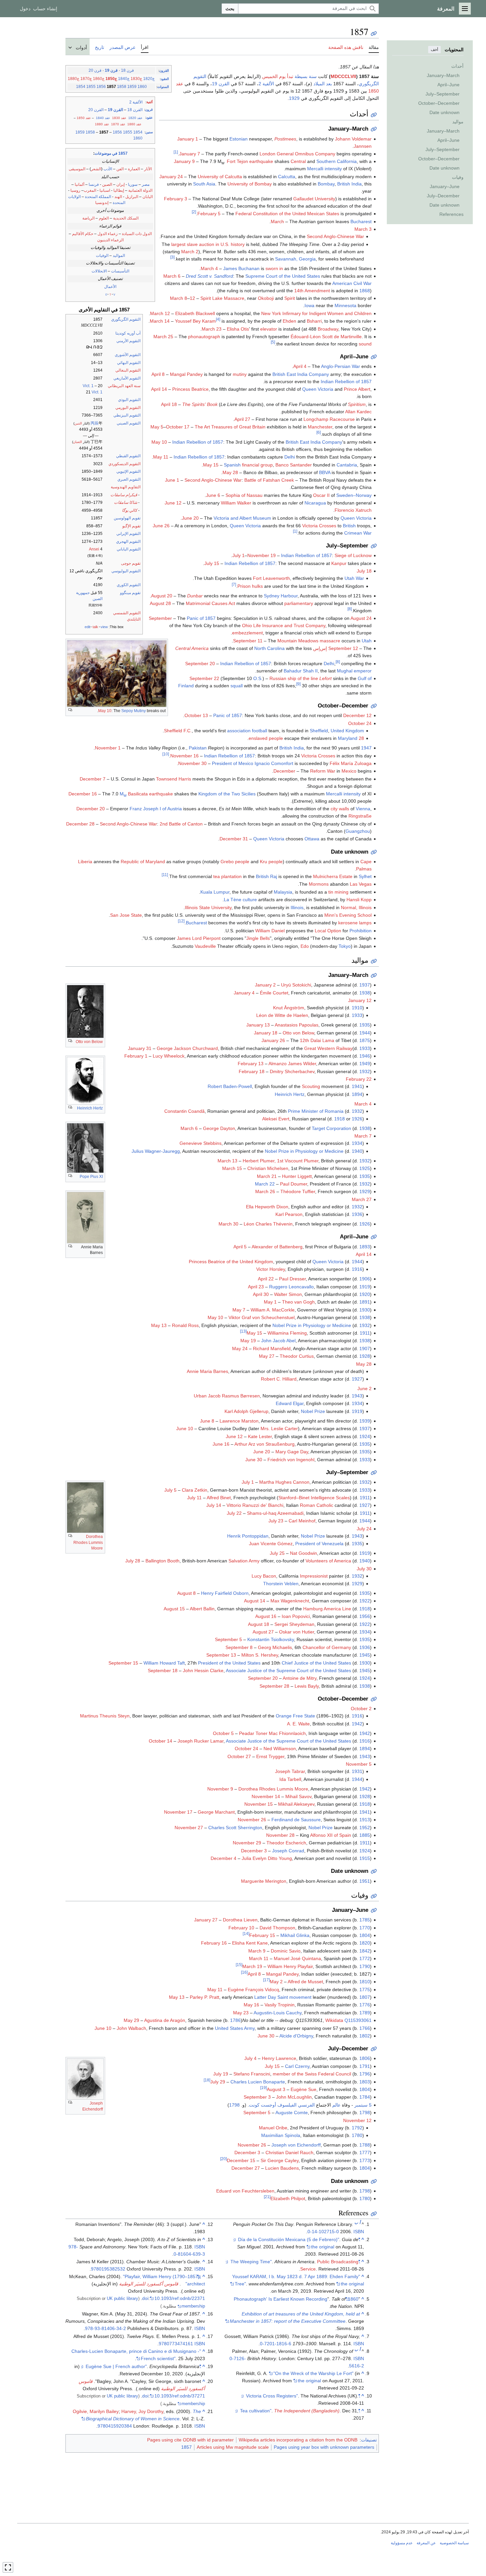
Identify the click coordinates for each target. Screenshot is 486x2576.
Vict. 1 (88, 386)
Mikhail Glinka (295, 1935)
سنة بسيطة (306, 76)
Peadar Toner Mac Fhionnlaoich (272, 1733)
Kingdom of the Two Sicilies (227, 794)
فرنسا (94, 184)
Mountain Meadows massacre (309, 641)
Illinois (297, 907)
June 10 (185, 1429)
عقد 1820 (135, 118)
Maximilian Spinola (281, 2135)
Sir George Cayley (280, 2160)
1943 (357, 1396)
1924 (365, 1436)
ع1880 (74, 79)
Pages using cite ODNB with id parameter (190, 2440)
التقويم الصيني (129, 423)
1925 (365, 1168)
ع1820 (149, 79)
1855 (91, 87)
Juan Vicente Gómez (271, 1544)
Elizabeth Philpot (288, 2198)
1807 (365, 1997)
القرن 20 (96, 110)
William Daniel (270, 931)
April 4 (300, 366)
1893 (365, 1247)
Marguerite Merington (264, 1881)
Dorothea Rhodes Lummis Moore (88, 1542)
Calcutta (287, 177)
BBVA (325, 472)
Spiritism (357, 404)
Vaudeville (205, 946)
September (160, 618)
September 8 (239, 1647)
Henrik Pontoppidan (248, 1536)
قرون (149, 110)
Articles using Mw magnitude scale (233, 2447)
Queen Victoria (318, 389)
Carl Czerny (297, 2066)
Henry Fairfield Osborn (225, 1593)
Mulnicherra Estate (333, 876)
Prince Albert (357, 389)
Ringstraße (360, 816)
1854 (81, 87)
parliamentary (299, 603)
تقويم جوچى (131, 563)
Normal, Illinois (356, 907)
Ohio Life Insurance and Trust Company (284, 625)
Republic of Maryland (143, 862)
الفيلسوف (287, 2105)
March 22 (265, 1184)
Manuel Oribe (273, 2128)
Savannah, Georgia (295, 259)
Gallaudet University (314, 199)
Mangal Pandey (186, 374)
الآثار (148, 169)
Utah (367, 641)
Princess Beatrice (190, 389)
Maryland (348, 738)
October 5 (223, 1733)
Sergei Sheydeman (294, 1624)
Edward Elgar (290, 1403)
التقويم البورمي (128, 408)
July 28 (133, 1561)
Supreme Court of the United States (283, 276)
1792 (357, 2128)
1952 (365, 1828)
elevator (269, 329)
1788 (365, 2145)
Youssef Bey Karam (195, 321)
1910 (357, 1008)
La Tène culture (240, 900)
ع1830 (136, 79)
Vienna (363, 809)
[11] (165, 875)
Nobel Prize (313, 1411)
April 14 (159, 389)
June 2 (364, 1389)
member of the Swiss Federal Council (312, 2074)
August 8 (186, 1593)
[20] (223, 2159)
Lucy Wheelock (169, 1056)
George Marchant (216, 1812)
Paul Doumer (294, 1184)
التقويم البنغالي (128, 370)
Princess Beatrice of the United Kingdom (231, 1262)
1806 (365, 2058)
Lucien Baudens (282, 2168)
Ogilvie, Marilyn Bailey (96, 2411)
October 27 (239, 1756)
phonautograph (204, 337)
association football (247, 731)
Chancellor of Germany (327, 1647)
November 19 (262, 555)
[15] (239, 1965)
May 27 (267, 1356)
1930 (365, 1310)
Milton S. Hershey (260, 1655)
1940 (357, 1151)
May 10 (105, 711)
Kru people (271, 862)
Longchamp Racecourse (329, 419)
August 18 (259, 1624)
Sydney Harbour (281, 596)
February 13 (251, 1064)
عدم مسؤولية (402, 2543)
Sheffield (319, 731)
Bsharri (314, 321)
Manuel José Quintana (297, 1958)
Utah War (354, 578)
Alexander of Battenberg (277, 1247)
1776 (365, 2005)
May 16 (251, 2005)
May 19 (248, 1341)
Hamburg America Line (327, 1609)
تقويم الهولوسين (127, 518)
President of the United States (229, 1663)
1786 (235, 2020)
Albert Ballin (202, 1609)
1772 (365, 1958)
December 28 (80, 824)
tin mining (338, 892)
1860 (142, 87)
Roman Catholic (317, 1505)
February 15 (262, 1935)
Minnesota (345, 305)
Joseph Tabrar (290, 1771)
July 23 (276, 1521)
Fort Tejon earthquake (250, 161)
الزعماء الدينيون (110, 240)
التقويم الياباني (129, 549)
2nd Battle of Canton (181, 824)
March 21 (267, 1176)
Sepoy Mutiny (134, 711)
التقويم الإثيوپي (128, 471)
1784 (365, 2097)
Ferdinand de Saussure (296, 1820)
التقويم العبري (129, 479)
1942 (357, 1724)
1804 (365, 1935)
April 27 (242, 419)
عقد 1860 (134, 124)
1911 (365, 1333)
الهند (118, 197)
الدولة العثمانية (140, 190)
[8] (350, 609)
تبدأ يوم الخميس (278, 76)
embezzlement (247, 633)
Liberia (85, 862)
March (277, 221)
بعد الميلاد (323, 84)
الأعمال (110, 287)
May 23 (241, 2013)
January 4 (244, 993)
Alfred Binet (219, 1498)
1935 (365, 1025)
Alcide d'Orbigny (296, 2036)
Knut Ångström (289, 1008)
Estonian (239, 139)
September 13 (221, 1655)
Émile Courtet (274, 993)
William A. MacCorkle (273, 1310)
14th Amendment (312, 291)
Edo (305, 946)
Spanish (232, 465)
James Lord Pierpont (199, 938)
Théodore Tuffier (298, 1191)
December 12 (357, 715)
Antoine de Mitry (300, 1678)
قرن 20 (95, 70)
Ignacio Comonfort (274, 763)
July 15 (212, 563)
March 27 (362, 1199)
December (284, 771)
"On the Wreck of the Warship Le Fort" (313, 2373)
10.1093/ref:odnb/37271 (180, 2396)
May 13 (159, 1325)
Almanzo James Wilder (292, 1064)
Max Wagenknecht (290, 1601)
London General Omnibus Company (297, 154)
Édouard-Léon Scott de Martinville (326, 337)
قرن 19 (111, 70)
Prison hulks (250, 586)
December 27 (246, 2168)
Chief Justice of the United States (316, 1663)
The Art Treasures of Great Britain (230, 427)
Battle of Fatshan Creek (269, 480)
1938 (365, 993)
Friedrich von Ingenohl (291, 1460)
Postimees (285, 139)
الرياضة (88, 218)
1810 (365, 1982)
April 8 (158, 374)
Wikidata (334, 2020)
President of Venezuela (319, 1544)
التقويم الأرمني (128, 341)
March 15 (232, 1168)
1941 (357, 1086)
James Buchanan (241, 268)
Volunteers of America (328, 1561)
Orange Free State (295, 1716)
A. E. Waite (298, 1724)
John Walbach (131, 2028)
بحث (230, 9)
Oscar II (321, 495)
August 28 (160, 603)
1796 (365, 2074)
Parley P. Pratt (204, 1997)
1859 (132, 87)
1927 (357, 1379)
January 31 (140, 1048)
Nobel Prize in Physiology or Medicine (304, 1151)
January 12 (360, 1000)
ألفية (150, 102)
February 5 (209, 214)
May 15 (211, 465)
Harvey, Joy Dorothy (142, 2411)
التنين (78, 423)
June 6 (213, 495)
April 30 (261, 1294)
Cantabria (347, 465)
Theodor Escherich (286, 1843)
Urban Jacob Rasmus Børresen (227, 1396)
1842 (365, 1951)
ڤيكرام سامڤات (124, 495)
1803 (365, 2082)
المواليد (119, 256)
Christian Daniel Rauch (289, 2153)
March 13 (227, 1161)
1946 (365, 1056)
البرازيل (132, 197)
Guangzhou (358, 831)
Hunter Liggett (297, 1176)
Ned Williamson (280, 1749)
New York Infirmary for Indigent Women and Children (316, 313)
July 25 (277, 1553)
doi (145, 2298)
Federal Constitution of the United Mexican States (287, 214)
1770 (365, 1928)
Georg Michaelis (275, 1647)
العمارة (134, 169)
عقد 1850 (84, 118)
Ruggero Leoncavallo (291, 1287)
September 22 (204, 678)
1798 (234, 2105)
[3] (172, 257)
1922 (365, 1601)
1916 (357, 1269)
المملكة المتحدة (98, 197)
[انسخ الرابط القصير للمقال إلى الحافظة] (374, 34)
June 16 (221, 1444)
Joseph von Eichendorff (296, 2145)
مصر (146, 184)
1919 (365, 1287)
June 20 (190, 518)
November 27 (189, 1828)
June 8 (207, 1421)
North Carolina (269, 648)
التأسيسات (120, 271)
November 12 (357, 2120)
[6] (319, 433)
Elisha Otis (238, 329)
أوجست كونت (263, 2105)
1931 (357, 1771)
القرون (164, 71)
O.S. (258, 678)
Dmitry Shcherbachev (292, 1071)
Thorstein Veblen (281, 1584)
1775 (365, 1990)
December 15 (241, 2160)
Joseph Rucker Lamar (201, 1741)
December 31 (234, 839)
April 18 (169, 404)
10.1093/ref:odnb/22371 (180, 2298)
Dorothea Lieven (240, 1920)
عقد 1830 (119, 118)
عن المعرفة (426, 2543)
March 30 (228, 1224)
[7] (234, 584)
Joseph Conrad (288, 1851)
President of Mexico (233, 763)
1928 (365, 1356)
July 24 (364, 1529)
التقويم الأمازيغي (127, 378)
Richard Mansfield (272, 1348)
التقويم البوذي (129, 400)
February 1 (136, 1056)
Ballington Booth (162, 1561)
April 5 (240, 1247)
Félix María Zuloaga (351, 763)
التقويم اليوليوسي (126, 571)
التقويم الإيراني (128, 534)
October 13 (196, 715)
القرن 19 (115, 110)
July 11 (194, 1498)
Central (298, 161)
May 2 (276, 1982)
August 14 (255, 1601)
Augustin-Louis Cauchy (278, 2013)
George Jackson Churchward (187, 1048)
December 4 (223, 1858)
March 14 (160, 321)
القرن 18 (135, 110)
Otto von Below (89, 1042)
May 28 (230, 472)
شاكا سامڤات (126, 503)
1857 (186, 2447)
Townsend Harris (174, 779)
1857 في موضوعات (111, 153)
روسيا (75, 190)
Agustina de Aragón (165, 2020)
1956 (365, 1616)
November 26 (252, 1820)
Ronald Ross (185, 1325)
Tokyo (345, 946)
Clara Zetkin (195, 1490)
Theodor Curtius (297, 1356)
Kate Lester (260, 1436)
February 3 (176, 199)
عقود (149, 118)
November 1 (108, 748)
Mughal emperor (354, 671)
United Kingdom (347, 731)
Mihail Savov (298, 1796)
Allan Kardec (358, 412)
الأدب (108, 169)
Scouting (311, 1086)
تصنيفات (369, 2440)
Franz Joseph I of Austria (156, 809)
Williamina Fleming (287, 1333)
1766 (365, 2028)
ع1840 (124, 79)
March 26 (265, 1191)
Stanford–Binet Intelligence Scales (314, 1498)
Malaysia (283, 892)
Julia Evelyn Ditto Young (267, 1858)
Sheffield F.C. (178, 731)
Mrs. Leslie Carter (279, 1429)
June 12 (173, 503)
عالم (336, 2105)
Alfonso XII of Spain (331, 1835)
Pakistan (198, 748)
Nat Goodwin (304, 1553)
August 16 (266, 1616)
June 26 (161, 526)
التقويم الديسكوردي (124, 464)
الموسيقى (77, 169)
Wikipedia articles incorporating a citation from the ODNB (298, 2440)
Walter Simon (288, 1294)
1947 (366, 748)
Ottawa (312, 839)
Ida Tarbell (290, 1779)
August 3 (276, 2089)
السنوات (163, 87)
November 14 (266, 1796)
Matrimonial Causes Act (210, 603)
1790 (365, 1966)
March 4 (209, 268)
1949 (365, 1064)
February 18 (252, 1071)
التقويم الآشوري (128, 355)
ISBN (359, 2232)
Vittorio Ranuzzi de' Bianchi (255, 1505)
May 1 (270, 1302)
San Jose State (126, 915)
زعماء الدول (108, 234)
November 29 (247, 1843)
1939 (365, 1421)
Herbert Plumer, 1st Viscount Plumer (281, 1161)
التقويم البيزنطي (127, 415)
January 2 (265, 985)
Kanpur (339, 563)
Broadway (328, 329)
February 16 (214, 1943)
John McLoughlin (294, 2097)
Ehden (289, 321)
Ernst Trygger (270, 1756)
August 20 (162, 596)
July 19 (221, 2074)
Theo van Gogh (298, 1302)
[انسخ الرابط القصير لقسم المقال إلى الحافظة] (374, 115)
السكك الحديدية (126, 218)
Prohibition (361, 931)
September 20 (200, 664)
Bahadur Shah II (301, 671)
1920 (365, 1294)
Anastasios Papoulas (297, 1025)
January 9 (184, 161)
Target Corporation (331, 1128)
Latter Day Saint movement (283, 1997)
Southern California (337, 161)
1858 (122, 87)
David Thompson (277, 1928)
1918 (340, 1119)
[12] (181, 921)
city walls (340, 809)
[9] (298, 684)
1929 (294, 98)
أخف (434, 50)
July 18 (364, 571)
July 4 (250, 2058)
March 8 (179, 298)
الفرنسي (306, 2105)
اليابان (148, 197)
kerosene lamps (355, 923)
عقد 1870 (118, 124)
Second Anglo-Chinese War (335, 236)
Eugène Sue (304, 2089)
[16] (244, 1972)
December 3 (254, 1851)
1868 (365, 291)
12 (192, 298)
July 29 (218, 2082)
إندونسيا (102, 203)
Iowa (309, 305)
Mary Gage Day (292, 1452)
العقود (165, 79)
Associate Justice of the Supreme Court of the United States (288, 1670)
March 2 (190, 252)
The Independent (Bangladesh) (307, 2411)
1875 (365, 1040)
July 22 (234, 1513)
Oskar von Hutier (297, 1632)
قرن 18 (127, 70)
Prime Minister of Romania (316, 1111)
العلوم (104, 218)
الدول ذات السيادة (137, 234)
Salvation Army (244, 1561)
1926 (357, 1119)
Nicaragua (315, 503)
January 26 (273, 1040)
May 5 (157, 427)
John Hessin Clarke (203, 1670)
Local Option (328, 931)
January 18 (266, 1033)
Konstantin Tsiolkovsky (271, 1639)
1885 (365, 1835)
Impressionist (314, 1576)
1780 (357, 2135)
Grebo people (235, 862)
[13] (243, 1331)
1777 (365, 2153)
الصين (107, 184)
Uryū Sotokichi (296, 985)
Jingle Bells (258, 938)
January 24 (171, 177)
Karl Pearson (289, 1214)
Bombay (326, 184)
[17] (266, 1980)
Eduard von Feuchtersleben (245, 2191)
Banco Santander (294, 465)
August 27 (263, 1632)
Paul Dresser (292, 1279)
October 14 (161, 1741)
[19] (263, 2088)
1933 (357, 1015)
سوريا (133, 184)
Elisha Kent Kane (250, 1943)
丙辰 (95, 423)
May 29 (131, 2020)
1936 (357, 1214)
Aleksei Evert (276, 1119)
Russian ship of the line (301, 678)
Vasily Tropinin (280, 2005)
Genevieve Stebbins (201, 1143)
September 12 (343, 648)
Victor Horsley (271, 1269)
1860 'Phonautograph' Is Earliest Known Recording (296, 2299)
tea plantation (227, 876)
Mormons (319, 884)
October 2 (361, 1709)
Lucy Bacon (264, 1576)
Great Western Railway (328, 1048)
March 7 (363, 1136)
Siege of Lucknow (353, 555)
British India (349, 184)
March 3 (363, 229)
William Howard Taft (164, 1663)
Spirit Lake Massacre (222, 298)
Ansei (94, 549)
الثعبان (78, 442)
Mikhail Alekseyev (296, 1804)
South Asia (204, 184)
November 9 (220, 1789)
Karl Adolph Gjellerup (246, 1411)
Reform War (323, 771)
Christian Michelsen (268, 1168)
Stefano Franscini (252, 2074)
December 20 (91, 809)
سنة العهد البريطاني (124, 386)
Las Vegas (361, 884)
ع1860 (99, 79)
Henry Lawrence (279, 2058)
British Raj (266, 876)
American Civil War (352, 283)
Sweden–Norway (354, 495)
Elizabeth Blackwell (195, 313)
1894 (357, 1094)
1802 (365, 2036)
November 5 (359, 1764)
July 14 (214, 1505)
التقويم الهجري (128, 542)
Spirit (290, 298)
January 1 (188, 139)
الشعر (96, 169)
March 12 (160, 313)
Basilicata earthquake (150, 794)
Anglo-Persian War (341, 366)
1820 (365, 1943)
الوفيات (102, 256)
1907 (365, 1348)
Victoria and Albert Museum (242, 518)
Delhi (290, 457)
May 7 (239, 1310)
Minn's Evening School (348, 915)
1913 (365, 1820)
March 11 (259, 1958)
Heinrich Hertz (90, 1108)
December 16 (83, 794)
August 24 (361, 618)
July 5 (170, 1490)
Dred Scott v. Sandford (209, 276)
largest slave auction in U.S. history (208, 244)
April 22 (266, 1279)
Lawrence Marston (239, 1421)
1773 (365, 2160)
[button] (465, 9)
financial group (257, 465)
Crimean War (358, 533)
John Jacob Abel (278, 1341)
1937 (365, 985)
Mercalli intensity (324, 169)
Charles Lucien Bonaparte (258, 2082)
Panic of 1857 (201, 618)
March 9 (257, 1951)
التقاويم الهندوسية (126, 487)
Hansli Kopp (359, 900)
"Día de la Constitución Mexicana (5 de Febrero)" (299, 2239)
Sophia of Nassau (244, 495)
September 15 (123, 1663)
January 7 (190, 154)
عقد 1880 (102, 124)
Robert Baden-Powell (230, 1086)
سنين (149, 132)
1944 (365, 1033)
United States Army (235, 2028)
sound (365, 344)
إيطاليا (119, 190)
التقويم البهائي (129, 363)
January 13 (258, 1025)
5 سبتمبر (363, 2105)
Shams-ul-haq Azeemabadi (275, 1513)
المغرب (90, 190)
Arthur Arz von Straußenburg (264, 1444)
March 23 (212, 329)
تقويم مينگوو (130, 593)
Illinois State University (208, 907)
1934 (357, 1143)
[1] (176, 152)
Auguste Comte (292, 2113)
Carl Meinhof (302, 1521)
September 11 (248, 641)
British (349, 526)
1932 (365, 1071)
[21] (267, 2197)
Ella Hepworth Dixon (267, 1207)
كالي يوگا (130, 510)
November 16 (184, 756)
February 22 (359, 1079)
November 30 (192, 763)
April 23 (256, 1287)
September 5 (228, 1639)
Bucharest (361, 221)
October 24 (360, 723)
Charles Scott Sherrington (235, 1828)
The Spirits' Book (200, 404)
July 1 (239, 555)
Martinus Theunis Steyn (105, 1716)
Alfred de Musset (305, 1982)
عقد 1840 (103, 118)
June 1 (172, 480)
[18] (207, 2080)
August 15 (174, 1609)
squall (237, 686)
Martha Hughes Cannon (284, 1482)
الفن (120, 169)
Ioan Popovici (296, 1616)
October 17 (178, 427)
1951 (365, 1881)
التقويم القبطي (128, 456)
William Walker (236, 503)
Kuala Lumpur (215, 892)
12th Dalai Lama (317, 1040)
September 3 (257, 2097)
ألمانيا (80, 184)
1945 (365, 1655)
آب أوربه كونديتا (128, 333)
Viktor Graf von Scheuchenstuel (262, 1317)
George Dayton (219, 1128)
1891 (365, 1302)
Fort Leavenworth (271, 578)
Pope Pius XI (91, 1177)
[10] (166, 754)
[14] (246, 1933)
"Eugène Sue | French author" (143, 2366)
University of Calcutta (220, 177)
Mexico (349, 771)
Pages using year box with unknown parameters (324, 2447)
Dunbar (195, 596)
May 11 (161, 457)
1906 (365, 1279)
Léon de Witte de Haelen (282, 1015)
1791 (365, 2066)
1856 (101, 87)
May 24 (240, 1348)
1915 (365, 1858)
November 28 (280, 1835)
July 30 (364, 1569)
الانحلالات (99, 271)
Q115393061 (358, 2020)
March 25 (163, 337)
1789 (365, 2013)
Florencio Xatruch (353, 510)
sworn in (274, 268)
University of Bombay (250, 184)
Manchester (320, 427)
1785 (365, 1920)
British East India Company (301, 374)
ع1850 (111, 79)
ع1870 (86, 79)
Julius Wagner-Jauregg (156, 1151)
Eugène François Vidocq (253, 1990)
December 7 (93, 779)
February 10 (241, 1928)
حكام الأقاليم (83, 234)
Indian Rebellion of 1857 (346, 382)
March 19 (252, 1966)
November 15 (259, 1804)
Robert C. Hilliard (279, 1379)
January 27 (206, 1920)
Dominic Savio (286, 1951)
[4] (218, 320)
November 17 (178, 1812)
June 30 (254, 1460)
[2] (194, 212)
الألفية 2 (136, 102)
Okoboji (266, 298)
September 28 (274, 1686)
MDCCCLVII (343, 76)
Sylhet (365, 876)
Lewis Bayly (307, 1686)
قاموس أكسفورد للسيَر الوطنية (149, 2284)
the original (323, 2247)
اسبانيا (105, 190)
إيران (121, 184)
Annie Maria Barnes (207, 1371)
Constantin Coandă (184, 1111)
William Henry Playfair (290, 1966)
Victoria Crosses (319, 526)
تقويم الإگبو (131, 526)
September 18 (163, 1670)
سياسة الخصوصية (454, 2543)
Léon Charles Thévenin (268, 1224)
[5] (273, 342)
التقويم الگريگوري (126, 319)
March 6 (172, 276)
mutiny (240, 374)
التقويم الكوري (129, 585)
